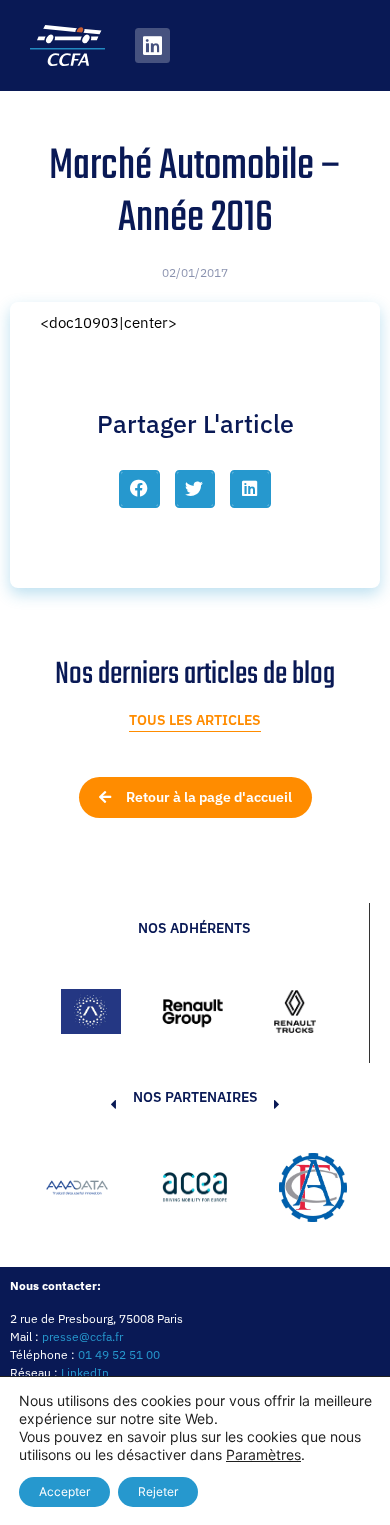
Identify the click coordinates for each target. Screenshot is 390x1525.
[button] (139, 489)
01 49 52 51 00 (119, 1354)
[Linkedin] (152, 45)
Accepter (64, 1491)
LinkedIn (85, 1372)
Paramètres (263, 1454)
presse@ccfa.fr (82, 1336)
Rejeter (158, 1491)
